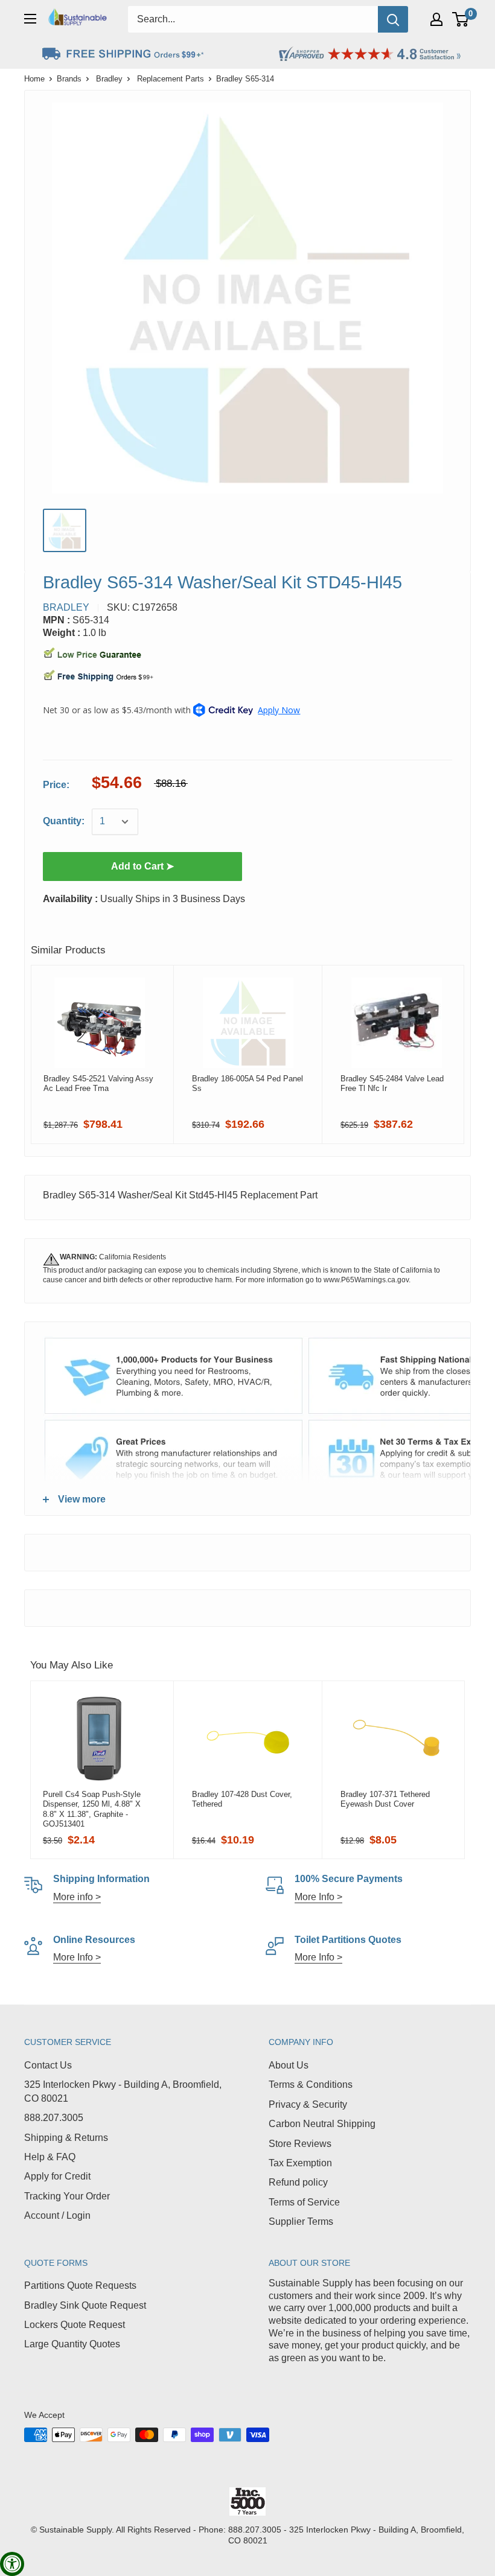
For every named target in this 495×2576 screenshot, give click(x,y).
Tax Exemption (300, 2163)
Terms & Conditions (311, 2085)
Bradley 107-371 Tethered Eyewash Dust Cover (385, 1799)
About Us (289, 2065)
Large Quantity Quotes (72, 2344)
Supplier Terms (301, 2221)
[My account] (436, 19)
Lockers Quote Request (75, 2325)
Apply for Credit (57, 2176)
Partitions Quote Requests (80, 2285)
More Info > (318, 1897)
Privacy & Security (308, 2104)
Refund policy (298, 2182)
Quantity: (64, 821)
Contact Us (48, 2065)
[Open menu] (30, 19)
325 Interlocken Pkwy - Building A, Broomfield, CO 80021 (123, 2091)
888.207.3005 (54, 2118)
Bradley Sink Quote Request (85, 2305)
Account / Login (57, 2215)
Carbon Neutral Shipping (322, 2124)
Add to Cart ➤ (142, 866)
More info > (77, 1897)
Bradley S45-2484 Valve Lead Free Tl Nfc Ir (392, 1083)
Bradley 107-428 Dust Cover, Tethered (242, 1799)
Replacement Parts (171, 79)
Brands (69, 79)
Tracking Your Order (67, 2196)
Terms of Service (304, 2202)
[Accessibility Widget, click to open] (12, 2564)
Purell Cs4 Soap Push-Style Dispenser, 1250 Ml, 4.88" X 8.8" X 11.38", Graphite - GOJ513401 (92, 1809)
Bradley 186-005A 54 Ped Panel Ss (247, 1083)
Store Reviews (300, 2144)
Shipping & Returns (66, 2138)
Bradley (109, 79)
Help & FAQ (50, 2157)
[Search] (393, 19)
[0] (461, 19)
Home (34, 79)
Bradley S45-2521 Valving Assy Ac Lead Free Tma (98, 1083)
